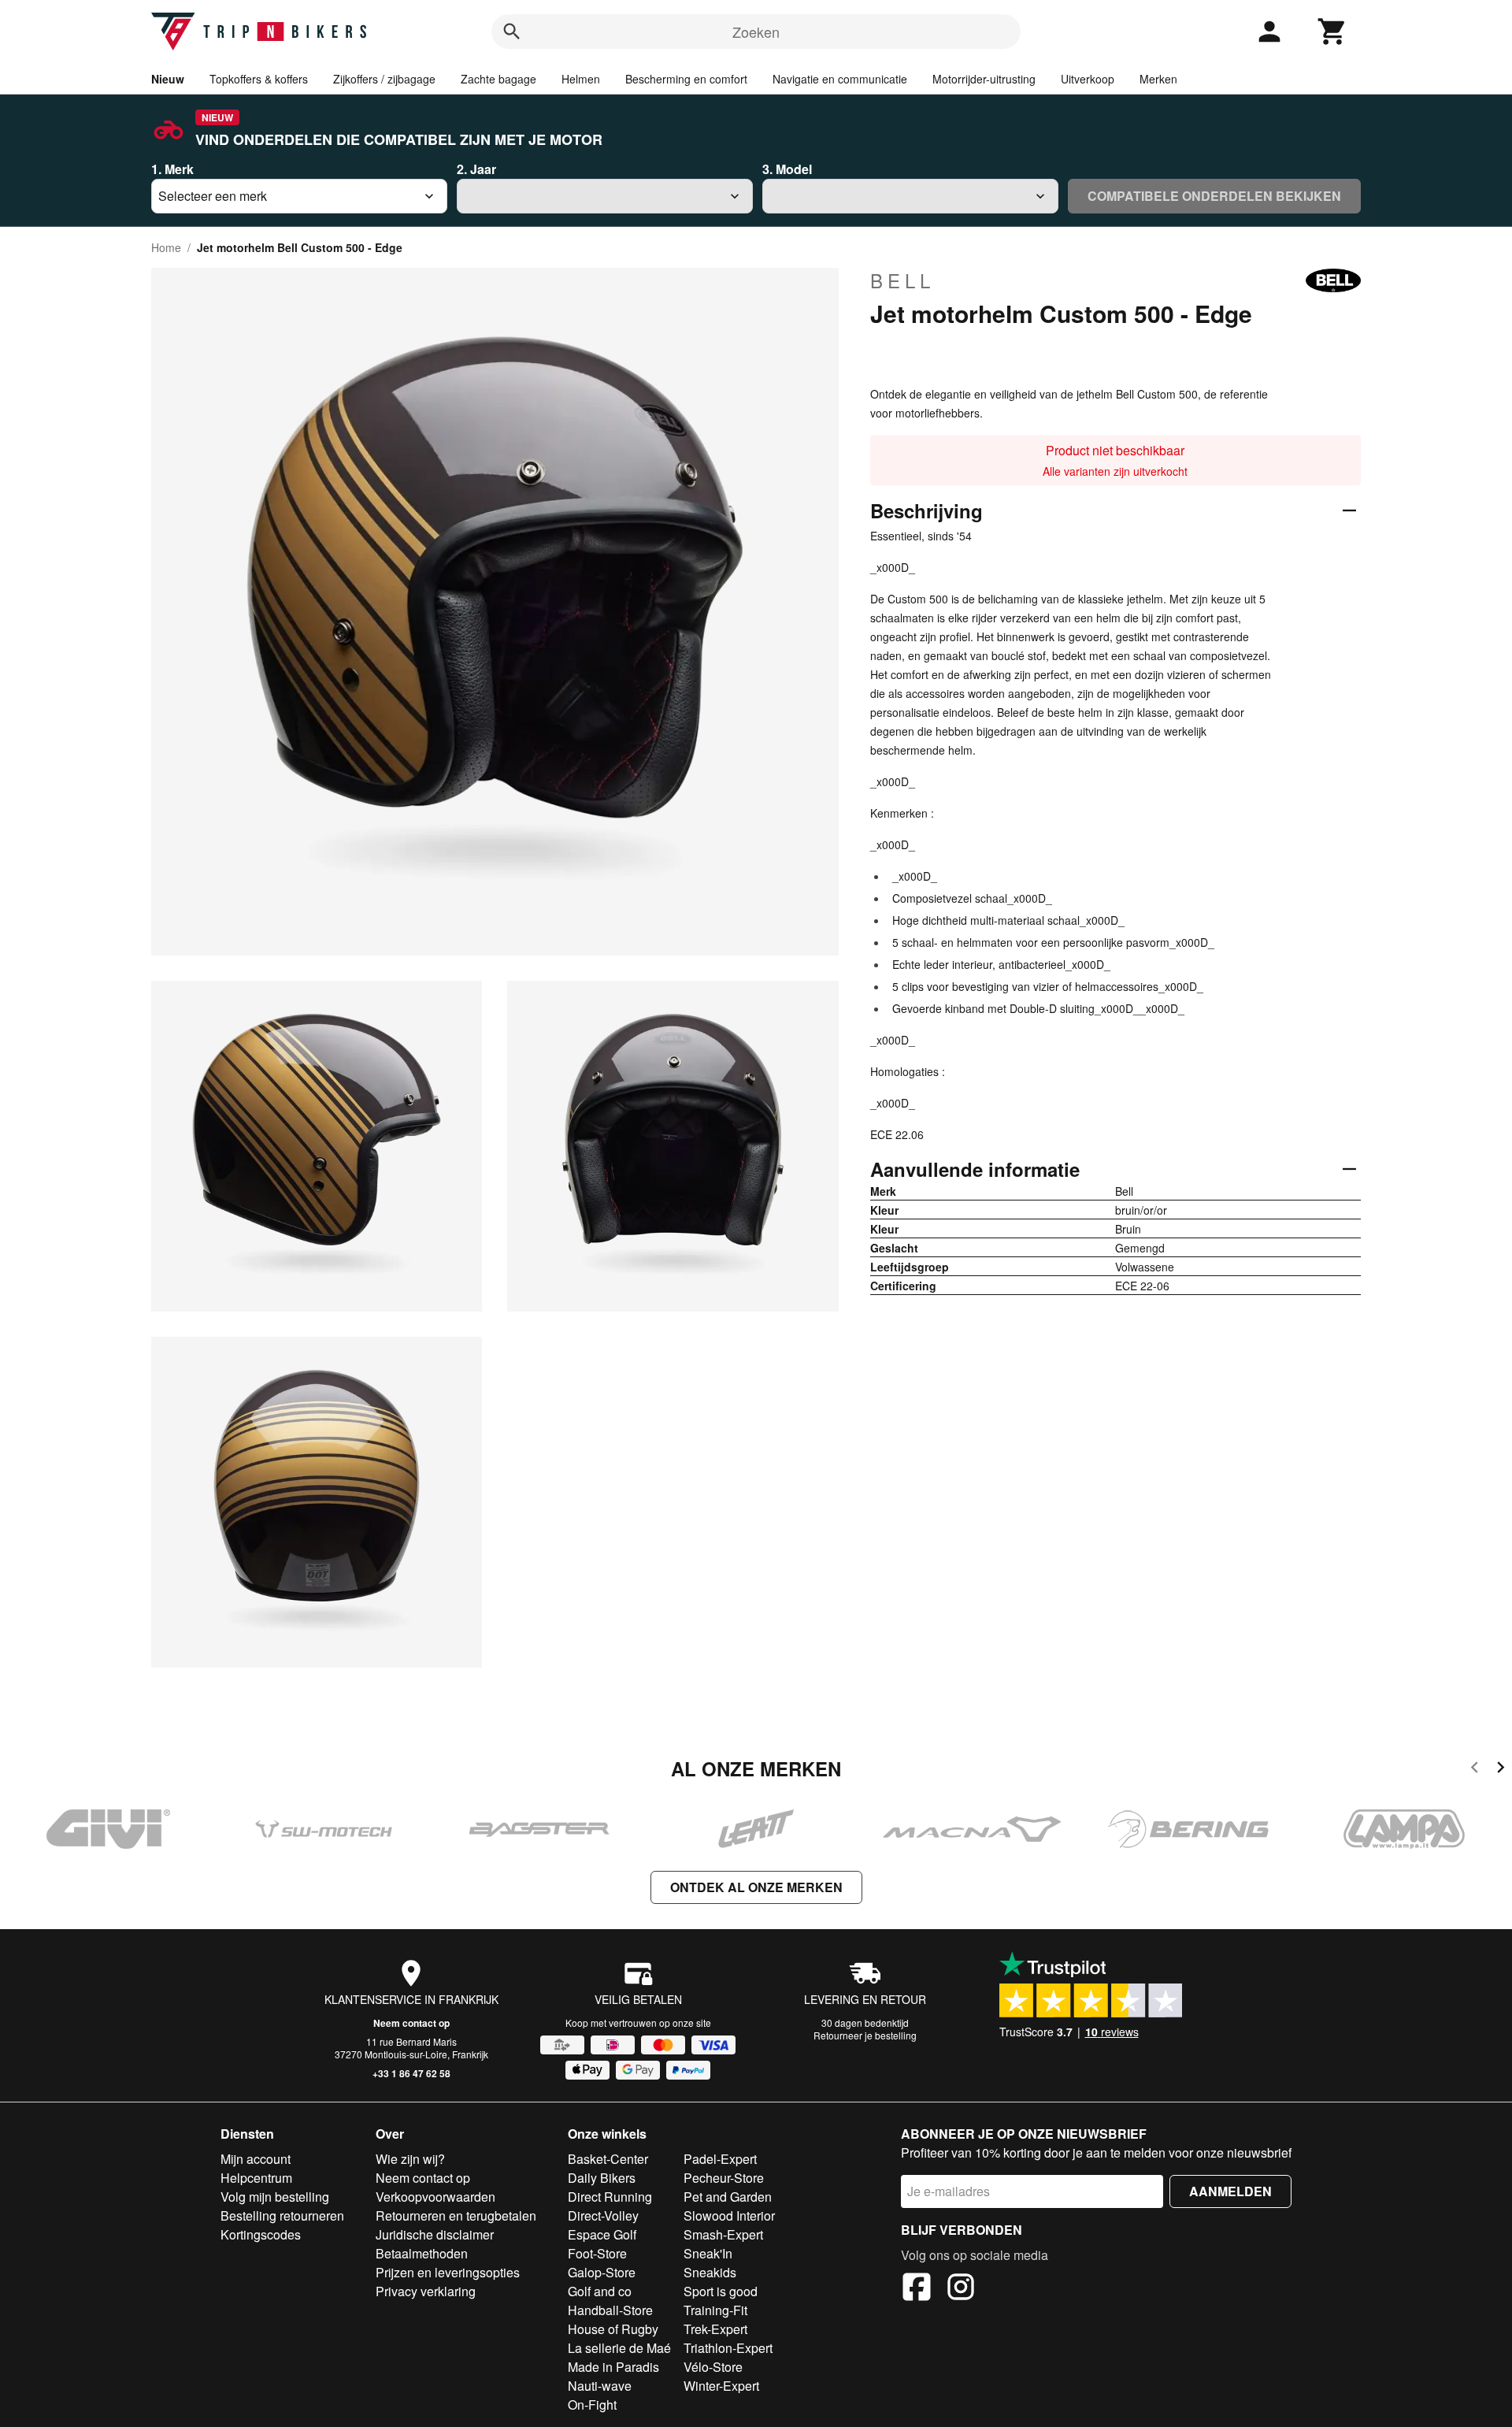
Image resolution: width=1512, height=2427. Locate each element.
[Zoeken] (512, 32)
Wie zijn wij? (410, 2159)
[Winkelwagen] (1332, 32)
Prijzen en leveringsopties (448, 2272)
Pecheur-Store (724, 2178)
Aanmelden (1230, 2191)
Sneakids (710, 2272)
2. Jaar (476, 169)
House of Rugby (613, 2329)
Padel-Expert (720, 2159)
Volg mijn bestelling (275, 2197)
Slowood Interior (729, 2215)
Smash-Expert (723, 2234)
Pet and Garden (728, 2197)
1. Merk (172, 169)
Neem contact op (411, 2023)
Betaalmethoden (422, 2253)
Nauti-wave (600, 2386)
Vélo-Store (713, 2367)
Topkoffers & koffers (259, 79)
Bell (902, 280)
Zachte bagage (498, 79)
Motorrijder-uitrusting (984, 79)
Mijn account (256, 2159)
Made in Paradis (613, 2367)
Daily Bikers (602, 2178)
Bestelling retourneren (282, 2215)
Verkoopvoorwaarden (435, 2197)
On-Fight (592, 2405)
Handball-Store (610, 2310)
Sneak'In (708, 2253)
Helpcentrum (256, 2178)
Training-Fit (715, 2310)
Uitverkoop (1088, 79)
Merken (1158, 79)
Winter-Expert (721, 2386)
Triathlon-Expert (728, 2348)
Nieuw (168, 79)
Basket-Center (608, 2159)
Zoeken (756, 32)
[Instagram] (961, 2289)
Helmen (581, 79)
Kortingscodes (261, 2234)
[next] (1501, 1770)
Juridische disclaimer (435, 2234)
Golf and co (600, 2291)
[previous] (1475, 1770)
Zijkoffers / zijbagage (384, 79)
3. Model (787, 169)
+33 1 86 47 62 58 (411, 2073)
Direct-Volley (603, 2215)
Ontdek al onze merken (756, 1887)
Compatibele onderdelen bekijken (1214, 196)
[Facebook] (917, 2289)
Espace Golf (602, 2234)
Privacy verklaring (426, 2291)
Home (166, 247)
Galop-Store (602, 2272)
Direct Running (610, 2197)
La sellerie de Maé (619, 2348)
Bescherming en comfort (686, 79)
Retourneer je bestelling (865, 2035)
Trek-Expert (715, 2329)
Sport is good (721, 2291)
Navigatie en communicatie (840, 79)
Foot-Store (597, 2253)
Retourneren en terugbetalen (456, 2215)
